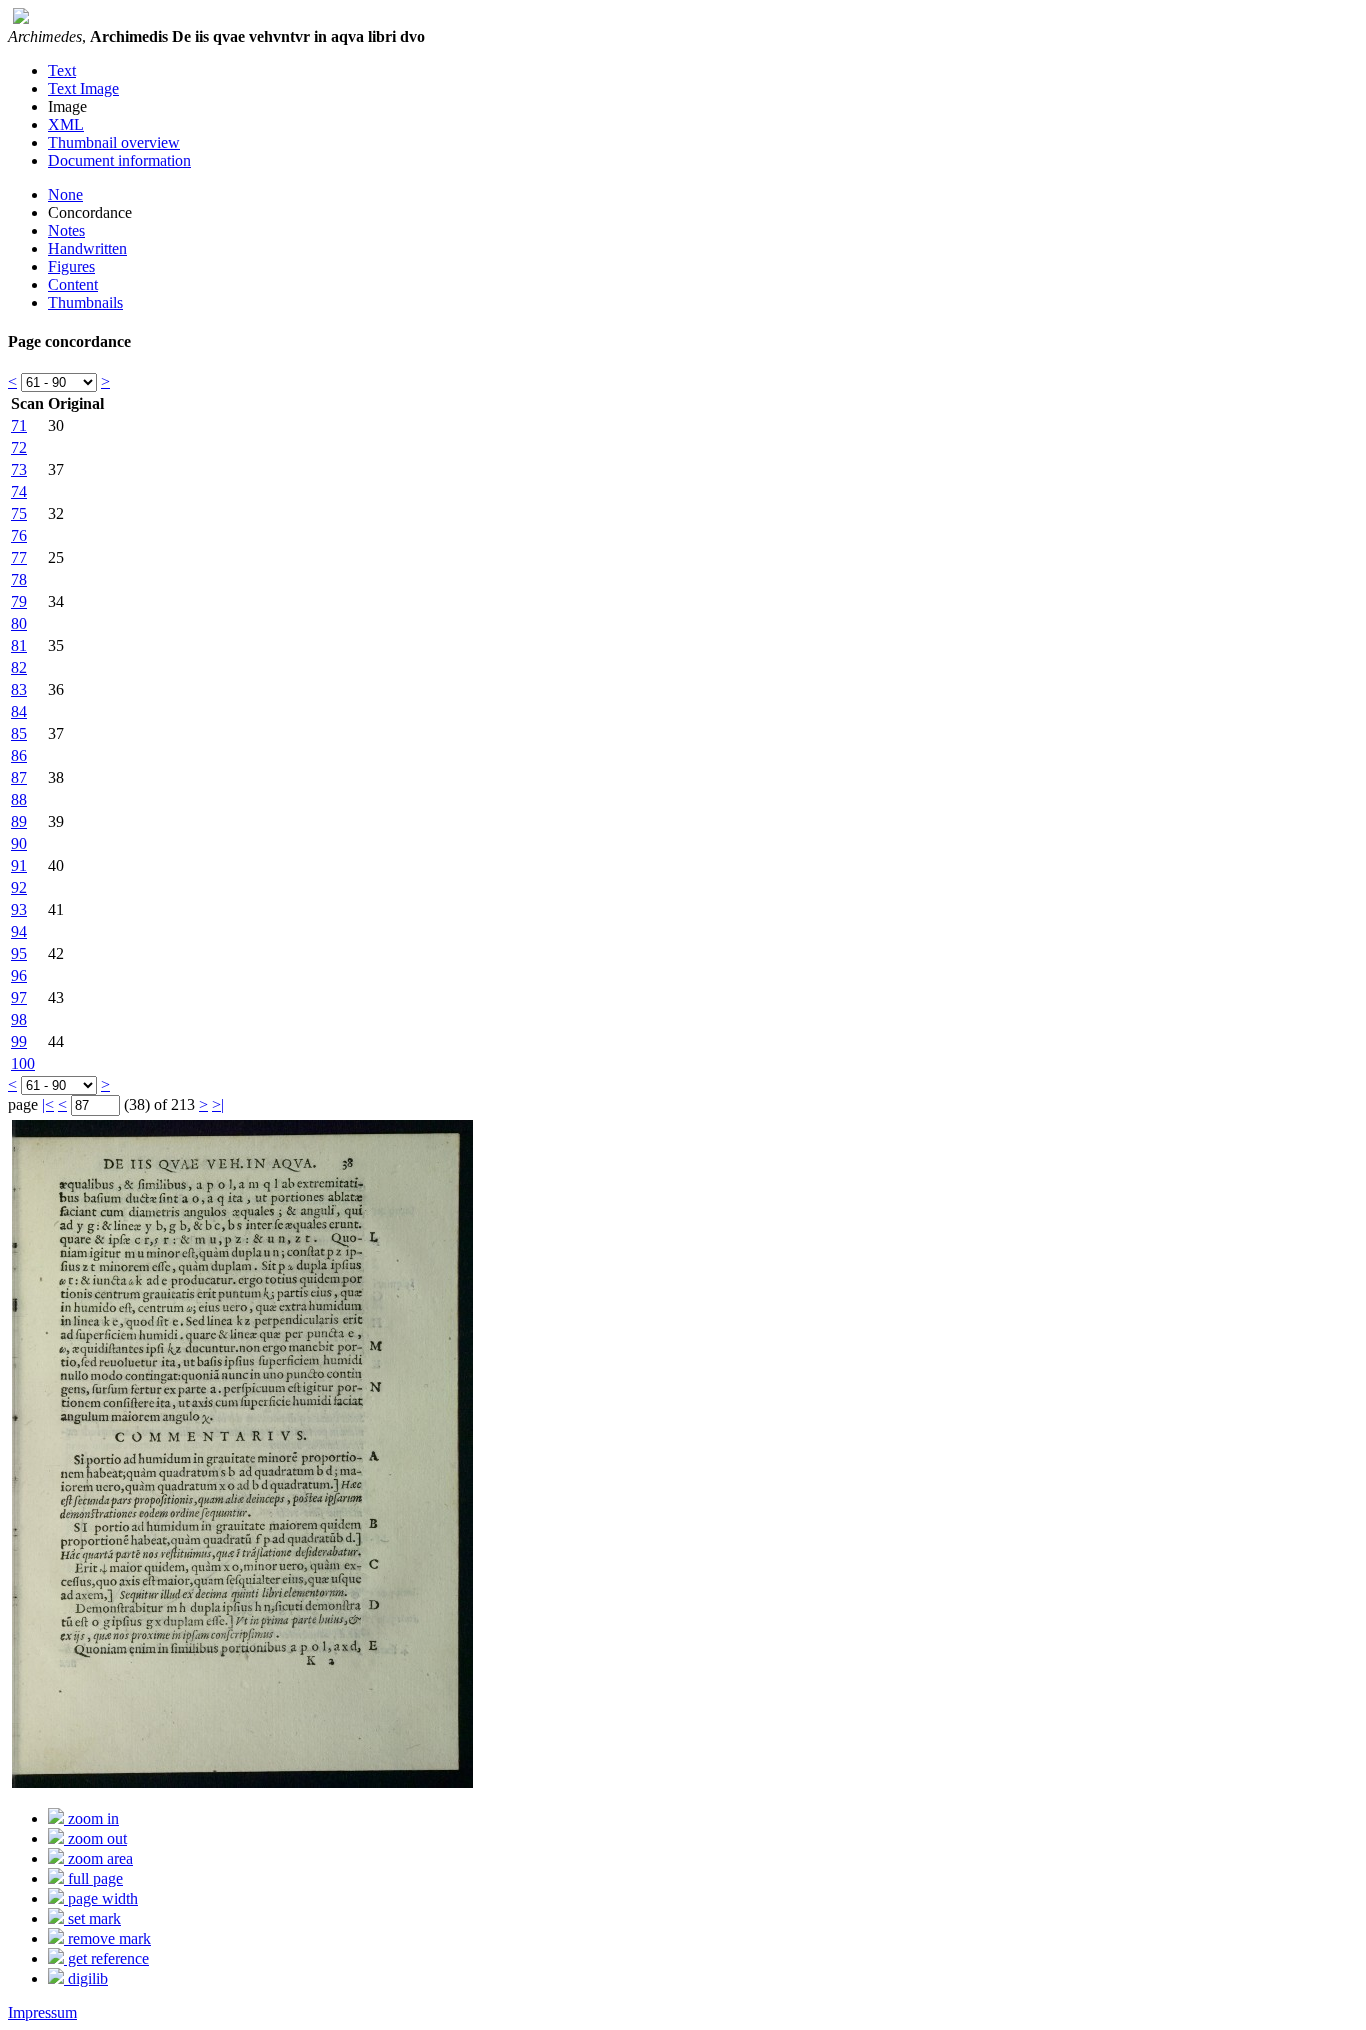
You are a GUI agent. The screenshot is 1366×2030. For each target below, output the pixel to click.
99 (19, 1041)
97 (19, 997)
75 (19, 513)
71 (19, 425)
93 (19, 909)
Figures (71, 266)
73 (19, 469)
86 (19, 755)
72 (19, 447)
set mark (92, 1918)
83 (19, 689)
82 (19, 667)
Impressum (42, 2012)
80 (19, 623)
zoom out (95, 1838)
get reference (106, 1958)
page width (101, 1898)
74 (19, 491)
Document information (119, 160)
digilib (86, 1978)
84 (19, 711)
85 (19, 733)
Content (73, 284)
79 (19, 601)
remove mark (107, 1938)
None (65, 194)
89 (19, 821)
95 (19, 953)
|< (48, 1104)
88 (19, 799)
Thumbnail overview (114, 142)
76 (19, 535)
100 (23, 1063)
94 (19, 931)
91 (19, 865)
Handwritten (87, 248)
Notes (66, 230)
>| (218, 1104)
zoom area (98, 1858)
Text (62, 70)
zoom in (91, 1818)
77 (19, 557)
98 (19, 1019)
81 (19, 645)
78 (19, 579)
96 (19, 975)
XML (66, 124)
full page (93, 1878)
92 (19, 887)
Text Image (83, 88)
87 (19, 777)
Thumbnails (85, 302)
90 (19, 843)
